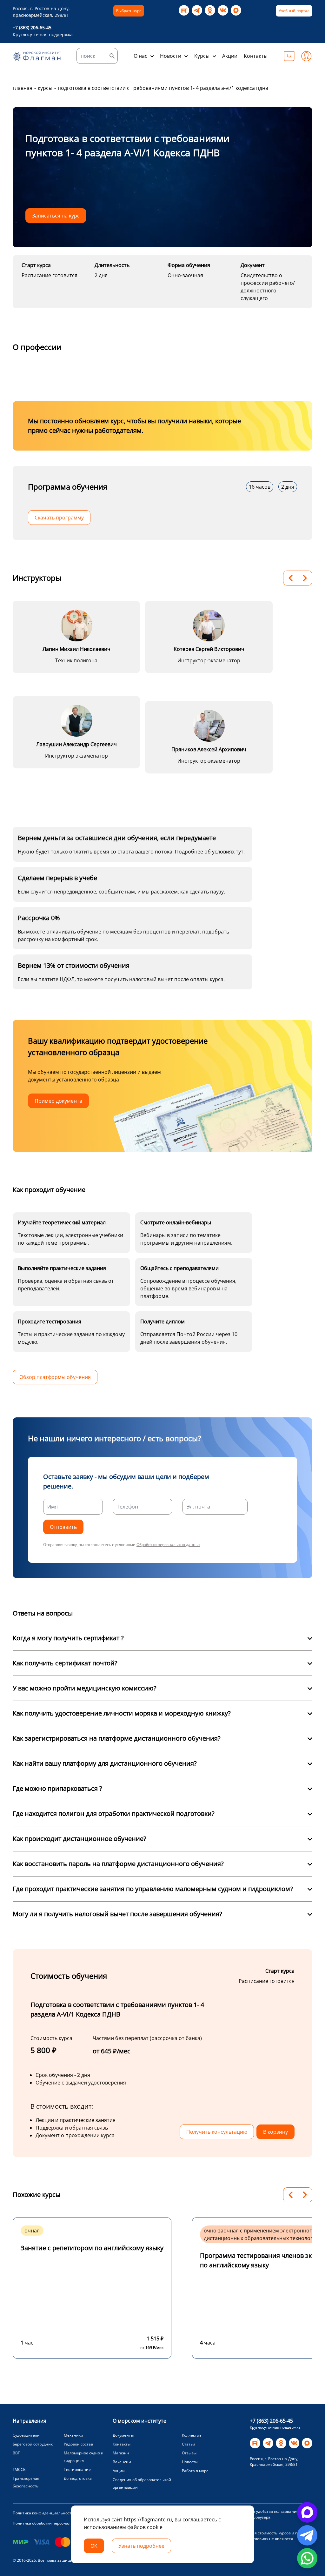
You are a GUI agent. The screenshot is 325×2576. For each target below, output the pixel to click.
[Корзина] (289, 56)
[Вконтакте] (223, 10)
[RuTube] (184, 10)
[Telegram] (197, 10)
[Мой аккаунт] (306, 56)
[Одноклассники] (210, 10)
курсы (45, 88)
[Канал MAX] (236, 10)
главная (23, 88)
